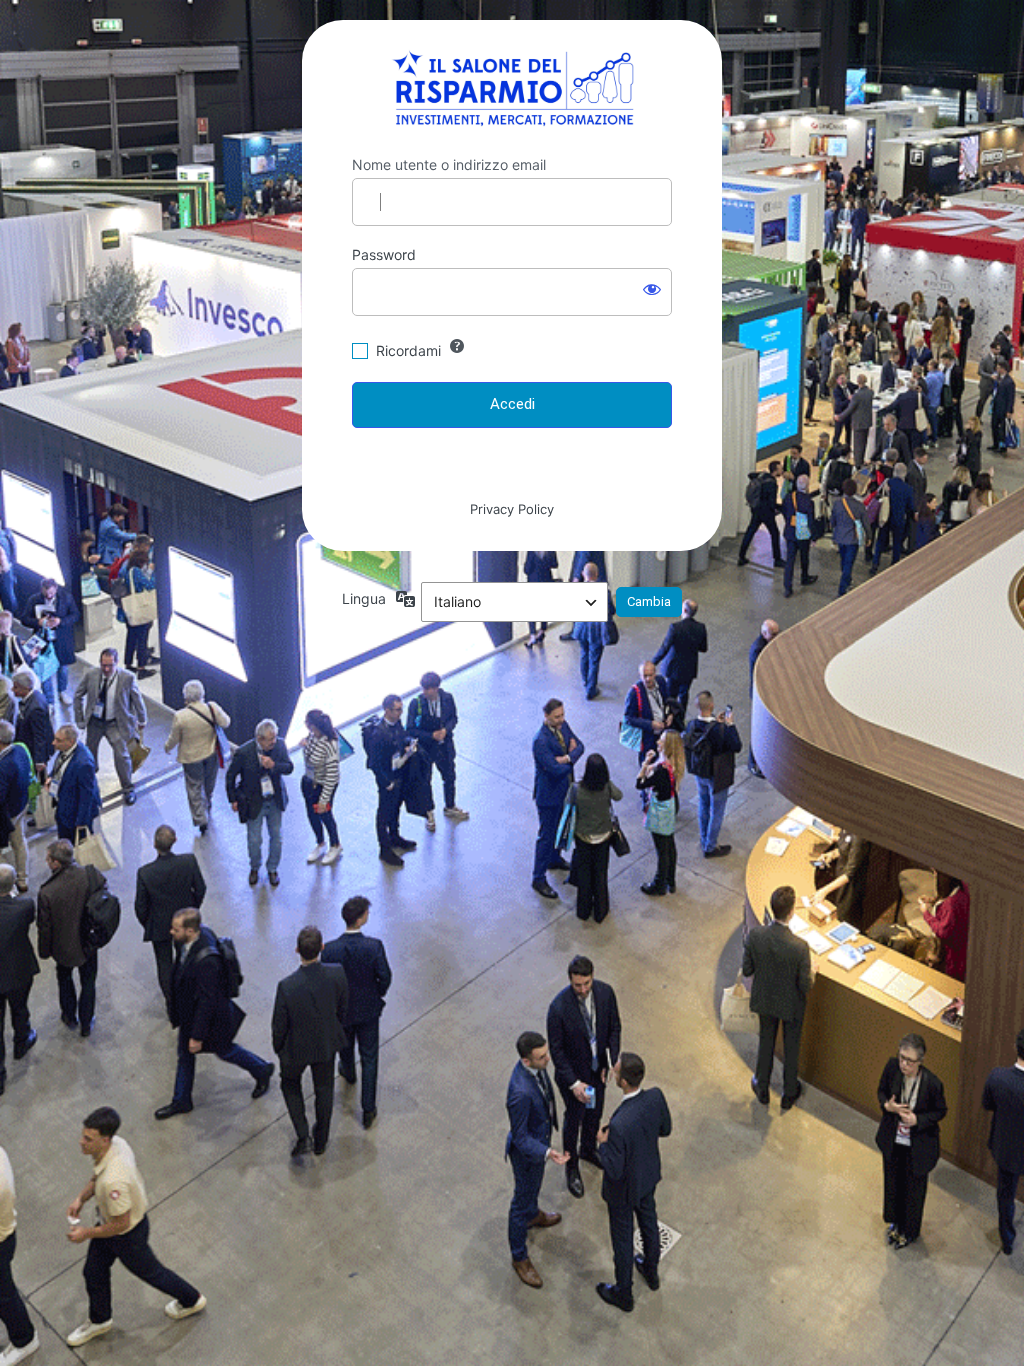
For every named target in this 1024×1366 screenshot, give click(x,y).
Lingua (364, 598)
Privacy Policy (512, 509)
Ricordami (408, 350)
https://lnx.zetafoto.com (512, 88)
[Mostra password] (652, 288)
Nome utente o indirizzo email (449, 164)
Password (384, 254)
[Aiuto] (457, 346)
